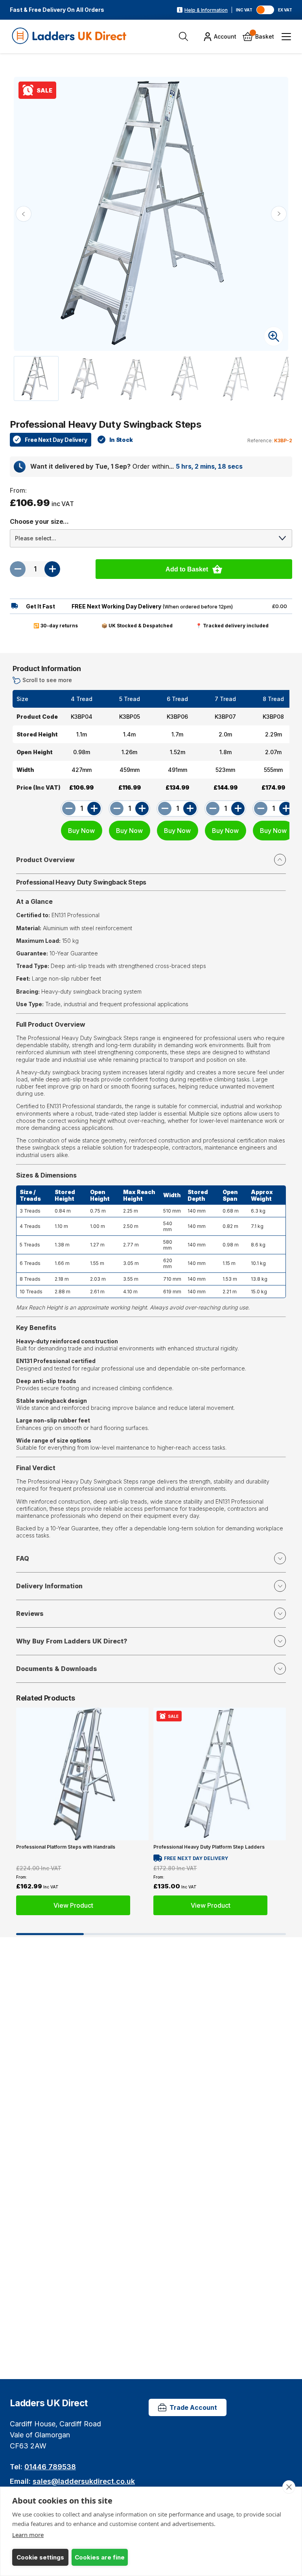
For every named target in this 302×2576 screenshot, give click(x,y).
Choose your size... (39, 521)
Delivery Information (49, 1586)
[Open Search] (183, 36)
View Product (73, 1906)
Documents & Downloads (57, 1669)
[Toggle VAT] (265, 10)
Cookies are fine (100, 2557)
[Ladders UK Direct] (70, 36)
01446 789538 (50, 2467)
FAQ (23, 1558)
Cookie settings (40, 2557)
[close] (289, 2487)
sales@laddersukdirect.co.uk (84, 2481)
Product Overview (45, 860)
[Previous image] (24, 214)
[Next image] (279, 214)
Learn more (28, 2535)
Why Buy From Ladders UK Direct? (72, 1641)
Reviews (30, 1613)
